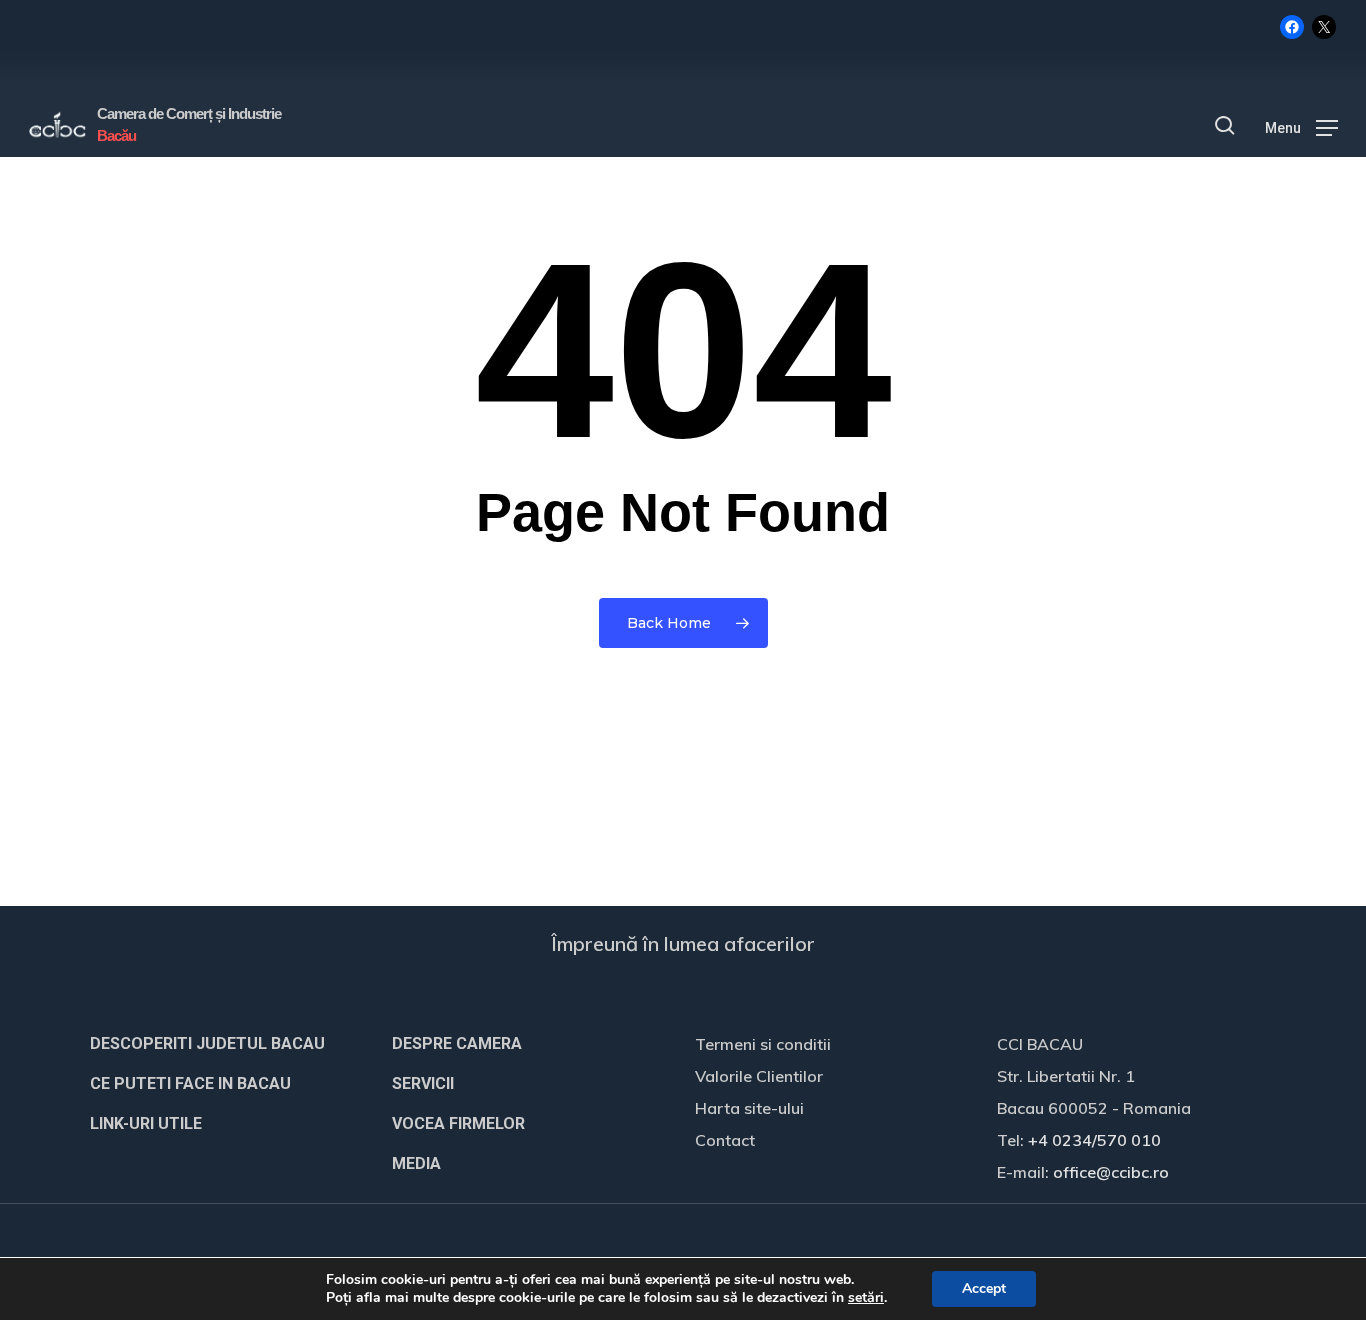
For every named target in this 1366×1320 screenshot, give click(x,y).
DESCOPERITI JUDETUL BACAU (207, 1043)
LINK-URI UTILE (146, 1123)
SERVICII (423, 1083)
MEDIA (416, 1163)
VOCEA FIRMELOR (458, 1123)
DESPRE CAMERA (457, 1043)
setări (866, 1298)
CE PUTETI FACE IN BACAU (190, 1083)
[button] (1301, 126)
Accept (984, 1288)
